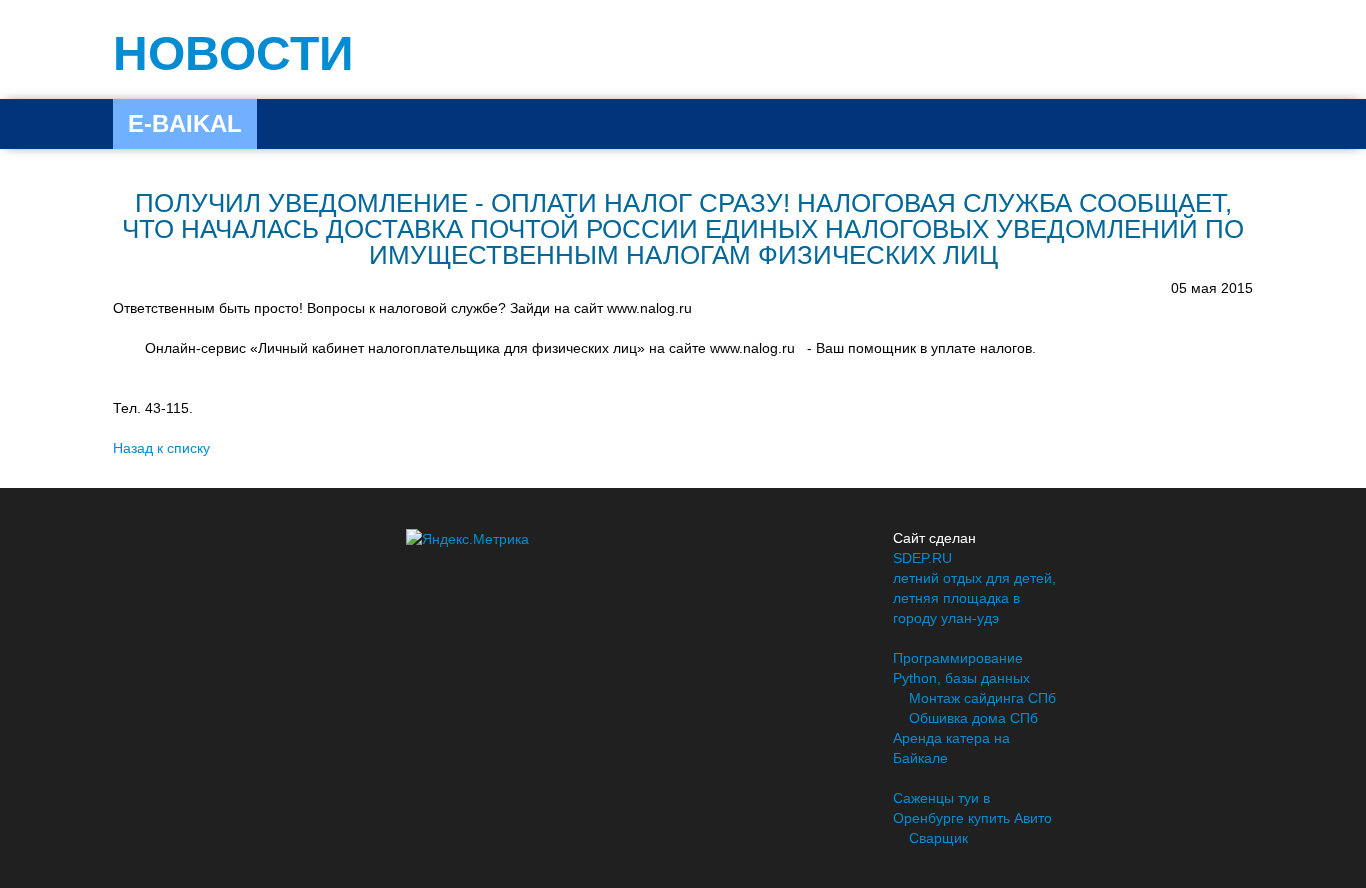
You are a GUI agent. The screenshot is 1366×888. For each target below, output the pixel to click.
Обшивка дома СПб (973, 718)
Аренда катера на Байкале (951, 748)
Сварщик (938, 838)
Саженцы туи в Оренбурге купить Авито (972, 808)
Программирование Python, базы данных (961, 668)
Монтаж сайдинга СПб (982, 698)
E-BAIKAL (185, 123)
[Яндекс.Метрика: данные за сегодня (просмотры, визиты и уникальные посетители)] (467, 539)
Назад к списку (161, 448)
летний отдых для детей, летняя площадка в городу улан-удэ (974, 598)
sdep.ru (922, 558)
